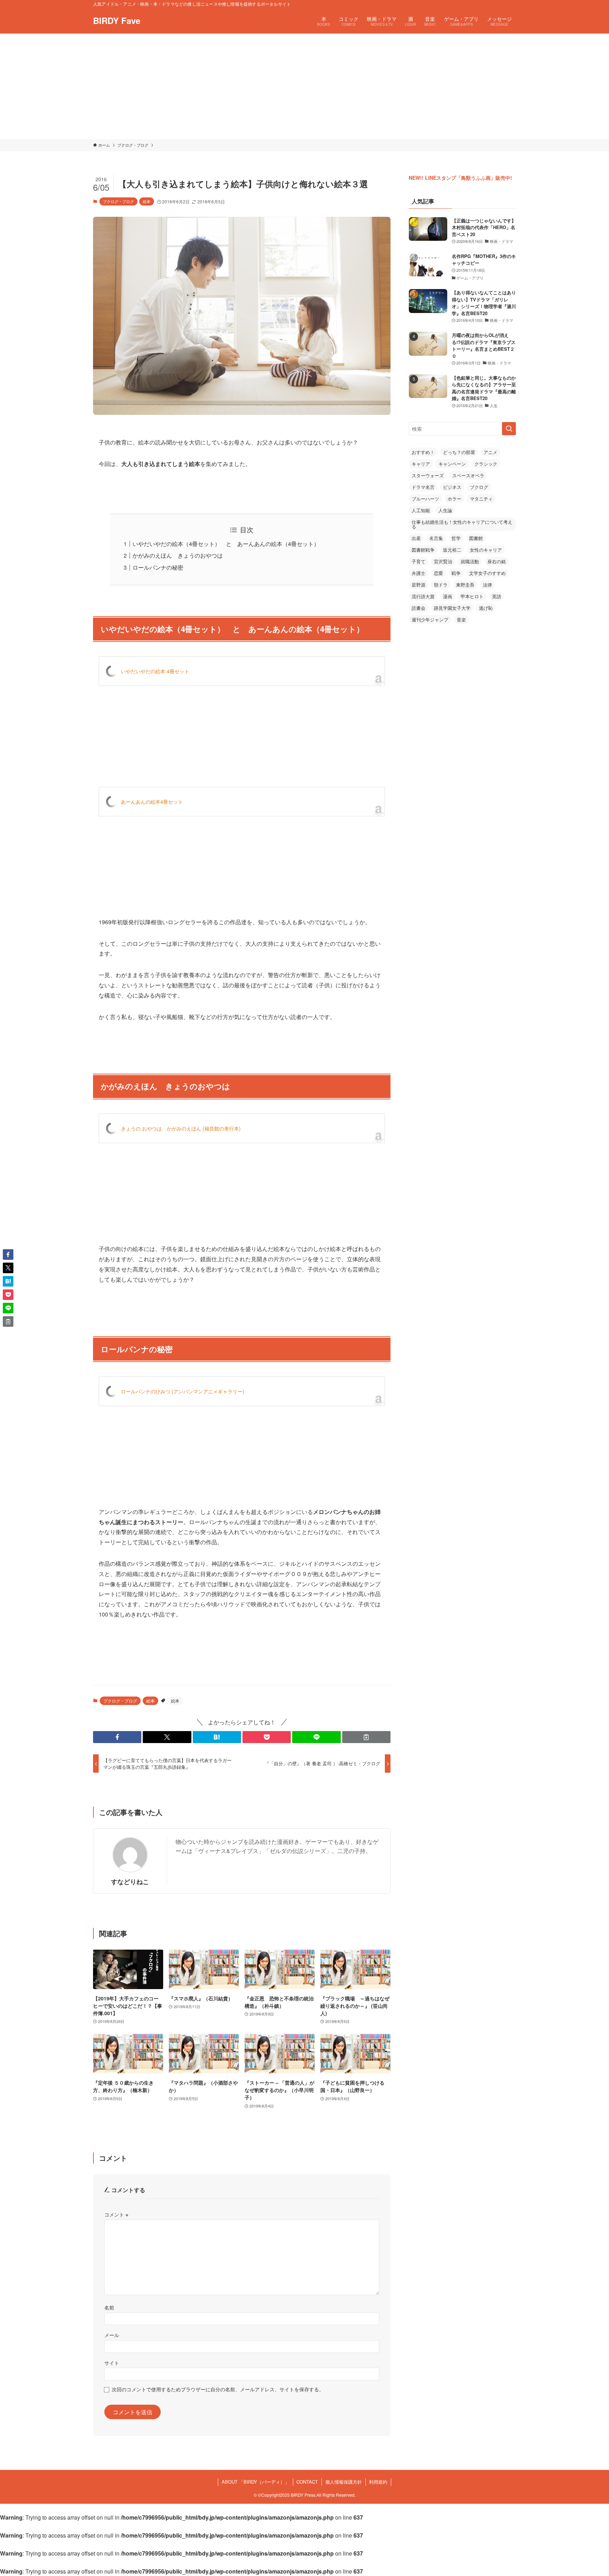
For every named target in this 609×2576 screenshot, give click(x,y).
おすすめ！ (423, 452)
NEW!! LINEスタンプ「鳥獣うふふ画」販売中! (460, 178)
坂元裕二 (452, 550)
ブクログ (479, 487)
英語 (497, 596)
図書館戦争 (423, 550)
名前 (109, 2307)
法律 (487, 585)
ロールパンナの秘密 (158, 567)
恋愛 (438, 573)
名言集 (436, 538)
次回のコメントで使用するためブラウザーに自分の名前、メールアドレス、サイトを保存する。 (218, 2389)
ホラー (454, 499)
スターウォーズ (428, 475)
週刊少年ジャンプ (430, 620)
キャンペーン (452, 464)
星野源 (419, 585)
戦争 (456, 573)
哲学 (456, 538)
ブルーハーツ (425, 499)
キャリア (421, 464)
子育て (419, 561)
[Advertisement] (304, 86)
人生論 (445, 510)
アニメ (490, 452)
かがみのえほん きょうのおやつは (178, 555)
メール (112, 2335)
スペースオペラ (468, 475)
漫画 (448, 596)
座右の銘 (497, 561)
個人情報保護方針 (344, 2482)
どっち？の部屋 (459, 452)
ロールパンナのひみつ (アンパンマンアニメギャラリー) (183, 1391)
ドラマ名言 (423, 487)
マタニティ (481, 499)
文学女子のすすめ (487, 573)
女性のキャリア (486, 550)
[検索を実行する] (509, 429)
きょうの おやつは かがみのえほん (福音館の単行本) (181, 1128)
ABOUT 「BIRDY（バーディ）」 (256, 2482)
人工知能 (421, 510)
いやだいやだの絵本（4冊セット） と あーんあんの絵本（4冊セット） (226, 544)
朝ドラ (441, 585)
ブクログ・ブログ (118, 201)
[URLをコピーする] (366, 1737)
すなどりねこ (130, 1881)
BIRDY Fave (117, 20)
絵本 (147, 201)
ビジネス (452, 487)
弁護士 (419, 573)
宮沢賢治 (443, 561)
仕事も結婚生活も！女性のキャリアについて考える (462, 524)
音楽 (461, 620)
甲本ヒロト (472, 596)
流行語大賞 (423, 596)
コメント (116, 2214)
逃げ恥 (486, 608)
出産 (416, 538)
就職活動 (470, 561)
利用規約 (378, 2482)
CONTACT (307, 2482)
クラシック (486, 464)
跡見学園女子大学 (452, 608)
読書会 (419, 608)
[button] (117, 1737)
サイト (112, 2363)
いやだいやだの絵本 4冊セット (155, 671)
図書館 (476, 538)
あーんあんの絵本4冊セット (152, 802)
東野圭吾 (465, 585)
